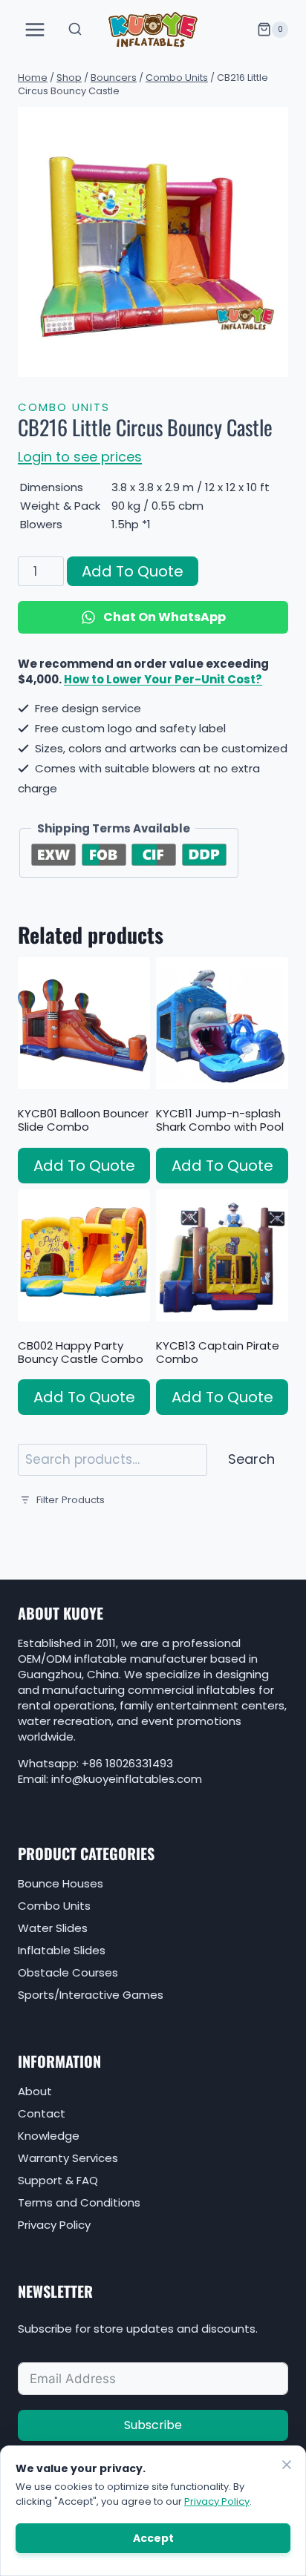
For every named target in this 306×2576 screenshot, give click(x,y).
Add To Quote (133, 571)
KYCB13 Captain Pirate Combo (218, 1352)
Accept (153, 2538)
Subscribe (153, 2425)
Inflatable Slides (62, 1950)
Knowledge (49, 2136)
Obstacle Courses (68, 1972)
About (35, 2091)
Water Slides (53, 1928)
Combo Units (64, 407)
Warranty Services (68, 2158)
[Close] (287, 2465)
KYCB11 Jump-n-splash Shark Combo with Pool (220, 1120)
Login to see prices (80, 457)
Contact (42, 2113)
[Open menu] (35, 29)
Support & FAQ (58, 2180)
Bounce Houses (61, 1883)
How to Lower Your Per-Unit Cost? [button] (163, 679)
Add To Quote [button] (84, 1166)
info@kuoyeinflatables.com (127, 1779)
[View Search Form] (75, 30)
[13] (153, 242)
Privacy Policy (54, 2225)
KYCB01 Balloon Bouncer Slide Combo (83, 1120)
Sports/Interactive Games (91, 1995)
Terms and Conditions (79, 2202)
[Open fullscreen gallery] (273, 362)
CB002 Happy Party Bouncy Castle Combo (81, 1352)
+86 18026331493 (127, 1763)
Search (251, 1459)
